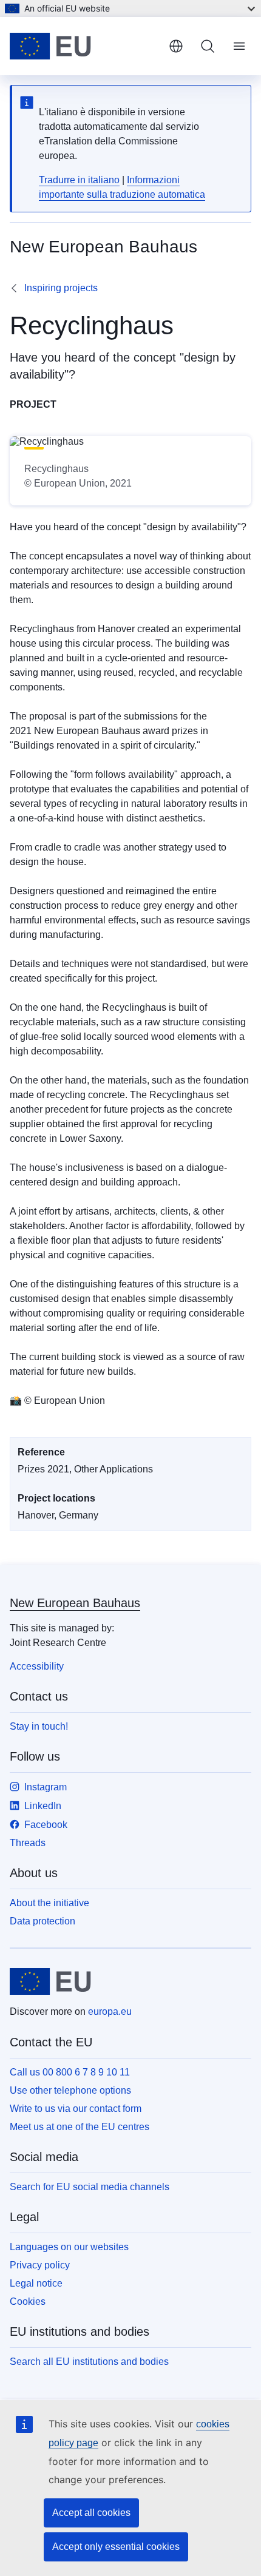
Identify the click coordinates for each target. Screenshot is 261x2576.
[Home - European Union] (84, 46)
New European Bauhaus (75, 1603)
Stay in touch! (39, 1726)
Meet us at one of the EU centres (80, 2127)
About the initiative (49, 1903)
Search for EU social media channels (90, 2187)
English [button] (176, 46)
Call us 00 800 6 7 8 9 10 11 (70, 2072)
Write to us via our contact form (76, 2109)
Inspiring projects (61, 288)
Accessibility (37, 1666)
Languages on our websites (69, 2247)
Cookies (28, 2301)
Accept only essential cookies (116, 2547)
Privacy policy (40, 2265)
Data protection (42, 1921)
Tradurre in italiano (79, 180)
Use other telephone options (70, 2090)
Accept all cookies (91, 2513)
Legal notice (36, 2283)
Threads (28, 1843)
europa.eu (110, 2011)
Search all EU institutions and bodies (89, 2362)
